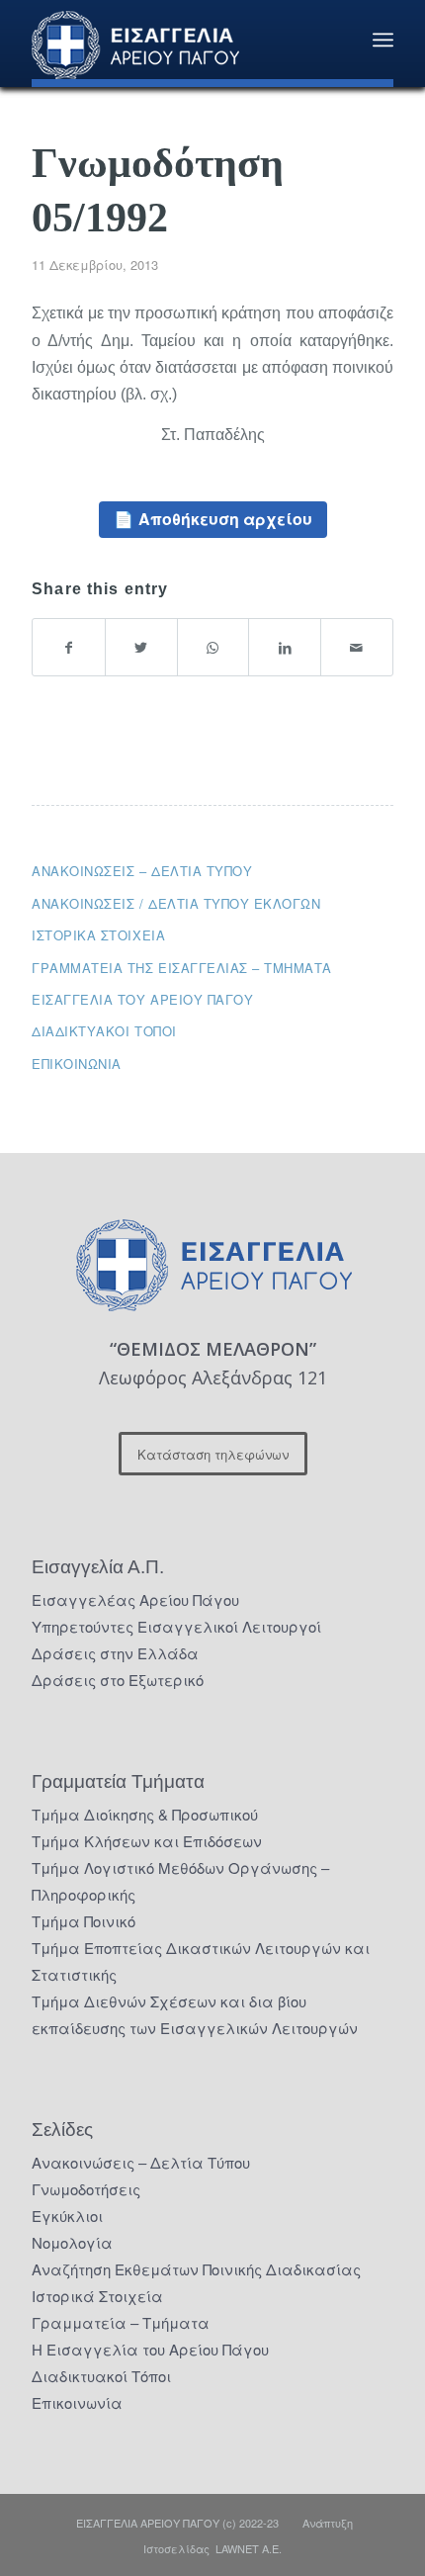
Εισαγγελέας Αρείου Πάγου (135, 1599)
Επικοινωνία (77, 1064)
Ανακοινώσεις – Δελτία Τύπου (142, 871)
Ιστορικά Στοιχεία (97, 2296)
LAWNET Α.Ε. (249, 2548)
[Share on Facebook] (69, 647)
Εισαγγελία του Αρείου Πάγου (142, 999)
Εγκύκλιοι (67, 2216)
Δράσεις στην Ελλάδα (115, 1653)
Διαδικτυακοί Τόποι (104, 1031)
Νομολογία (72, 2242)
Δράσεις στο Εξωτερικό (118, 1680)
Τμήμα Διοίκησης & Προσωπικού (145, 1814)
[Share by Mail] (357, 647)
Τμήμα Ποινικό (84, 1921)
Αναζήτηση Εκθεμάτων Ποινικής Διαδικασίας (196, 2269)
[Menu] (383, 40)
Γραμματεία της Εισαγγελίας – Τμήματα (182, 968)
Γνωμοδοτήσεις (86, 2189)
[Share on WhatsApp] (213, 647)
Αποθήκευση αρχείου (225, 519)
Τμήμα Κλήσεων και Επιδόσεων (147, 1841)
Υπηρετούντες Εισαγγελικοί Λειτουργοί (176, 1626)
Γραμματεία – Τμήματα (121, 2322)
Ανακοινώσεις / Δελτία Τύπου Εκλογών (176, 903)
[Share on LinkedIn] (285, 647)
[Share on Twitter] (141, 647)
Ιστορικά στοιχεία (98, 935)
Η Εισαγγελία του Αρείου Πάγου (150, 2349)
